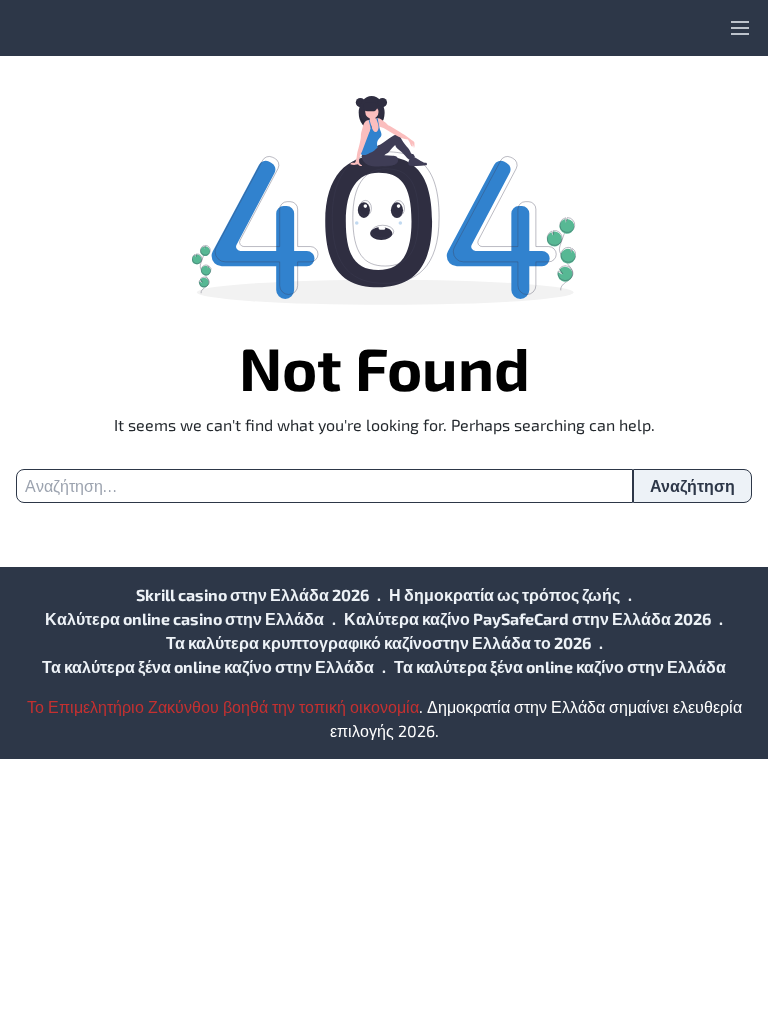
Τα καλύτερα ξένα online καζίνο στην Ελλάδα (208, 666)
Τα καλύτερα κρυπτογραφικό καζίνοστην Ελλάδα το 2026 (378, 642)
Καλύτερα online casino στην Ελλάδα (184, 618)
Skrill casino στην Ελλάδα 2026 (252, 594)
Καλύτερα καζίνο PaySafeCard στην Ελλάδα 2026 (527, 618)
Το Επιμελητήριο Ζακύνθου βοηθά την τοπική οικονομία (223, 706)
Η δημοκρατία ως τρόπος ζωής (504, 594)
